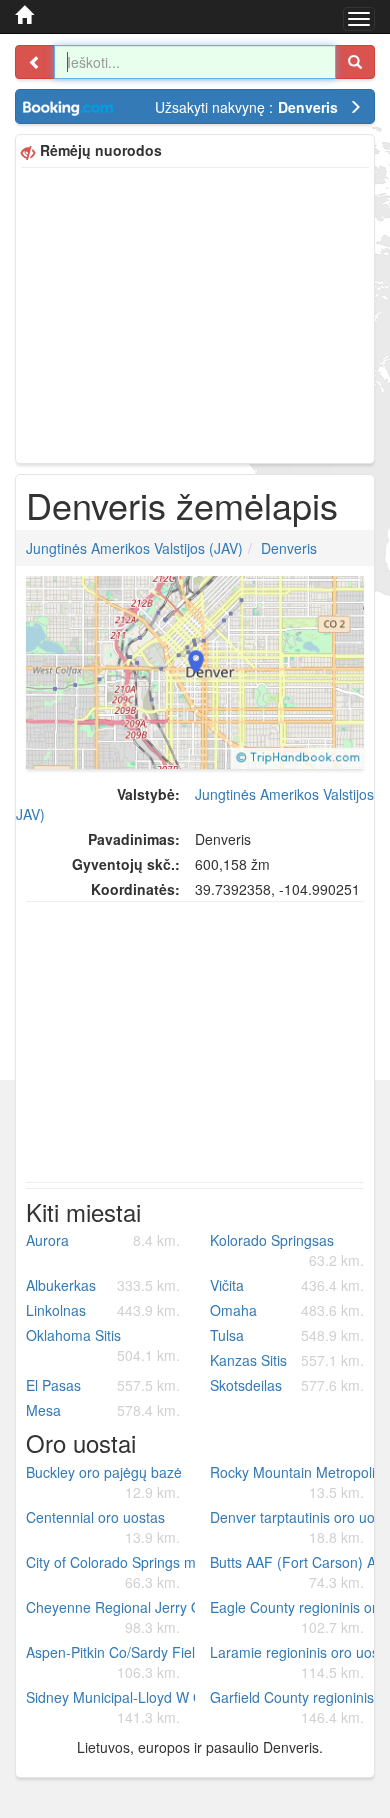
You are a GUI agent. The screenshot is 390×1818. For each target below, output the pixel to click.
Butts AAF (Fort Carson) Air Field (294, 1572)
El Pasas (103, 1385)
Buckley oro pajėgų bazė (104, 1482)
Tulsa (287, 1335)
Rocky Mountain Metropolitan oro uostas (294, 1482)
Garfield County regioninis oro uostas (294, 1707)
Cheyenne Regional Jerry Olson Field (110, 1617)
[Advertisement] (195, 313)
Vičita (287, 1285)
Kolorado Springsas (287, 1250)
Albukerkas (103, 1285)
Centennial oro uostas (103, 1527)
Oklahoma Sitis (103, 1345)
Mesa (103, 1410)
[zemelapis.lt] (24, 15)
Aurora (103, 1240)
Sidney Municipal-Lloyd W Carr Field (110, 1707)
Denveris (289, 548)
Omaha (287, 1310)
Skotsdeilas (287, 1385)
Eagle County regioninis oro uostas (294, 1617)
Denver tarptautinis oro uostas (294, 1527)
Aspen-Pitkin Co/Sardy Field (110, 1662)
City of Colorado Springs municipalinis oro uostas (110, 1572)
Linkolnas (103, 1310)
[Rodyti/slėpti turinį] (35, 62)
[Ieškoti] (355, 62)
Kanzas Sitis (287, 1360)
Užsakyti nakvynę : (246, 107)
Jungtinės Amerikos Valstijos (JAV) (134, 548)
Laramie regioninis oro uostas (294, 1662)
